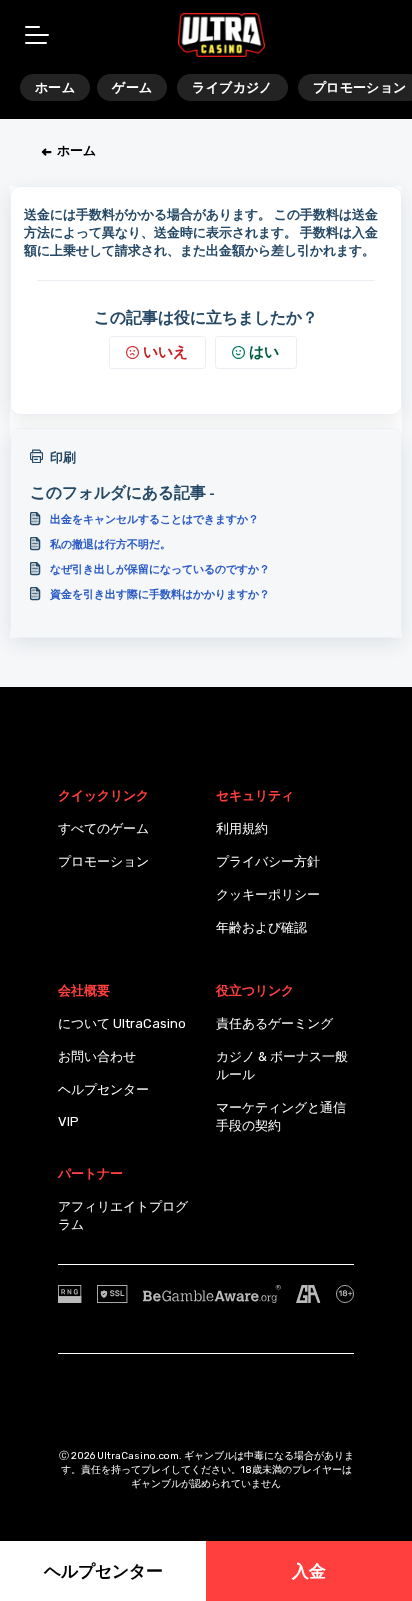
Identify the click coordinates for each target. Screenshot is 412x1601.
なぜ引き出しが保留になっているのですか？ (160, 569)
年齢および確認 (261, 927)
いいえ (165, 352)
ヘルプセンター (103, 1089)
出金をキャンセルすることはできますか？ (154, 519)
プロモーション (103, 861)
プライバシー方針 (268, 861)
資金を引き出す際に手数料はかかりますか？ (160, 594)
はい (264, 352)
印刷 (63, 457)
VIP (68, 1121)
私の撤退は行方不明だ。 (110, 544)
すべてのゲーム (103, 828)
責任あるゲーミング (274, 1023)
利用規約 (242, 828)
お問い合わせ (97, 1056)
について (84, 1023)
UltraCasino (149, 1023)
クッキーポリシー (268, 894)
